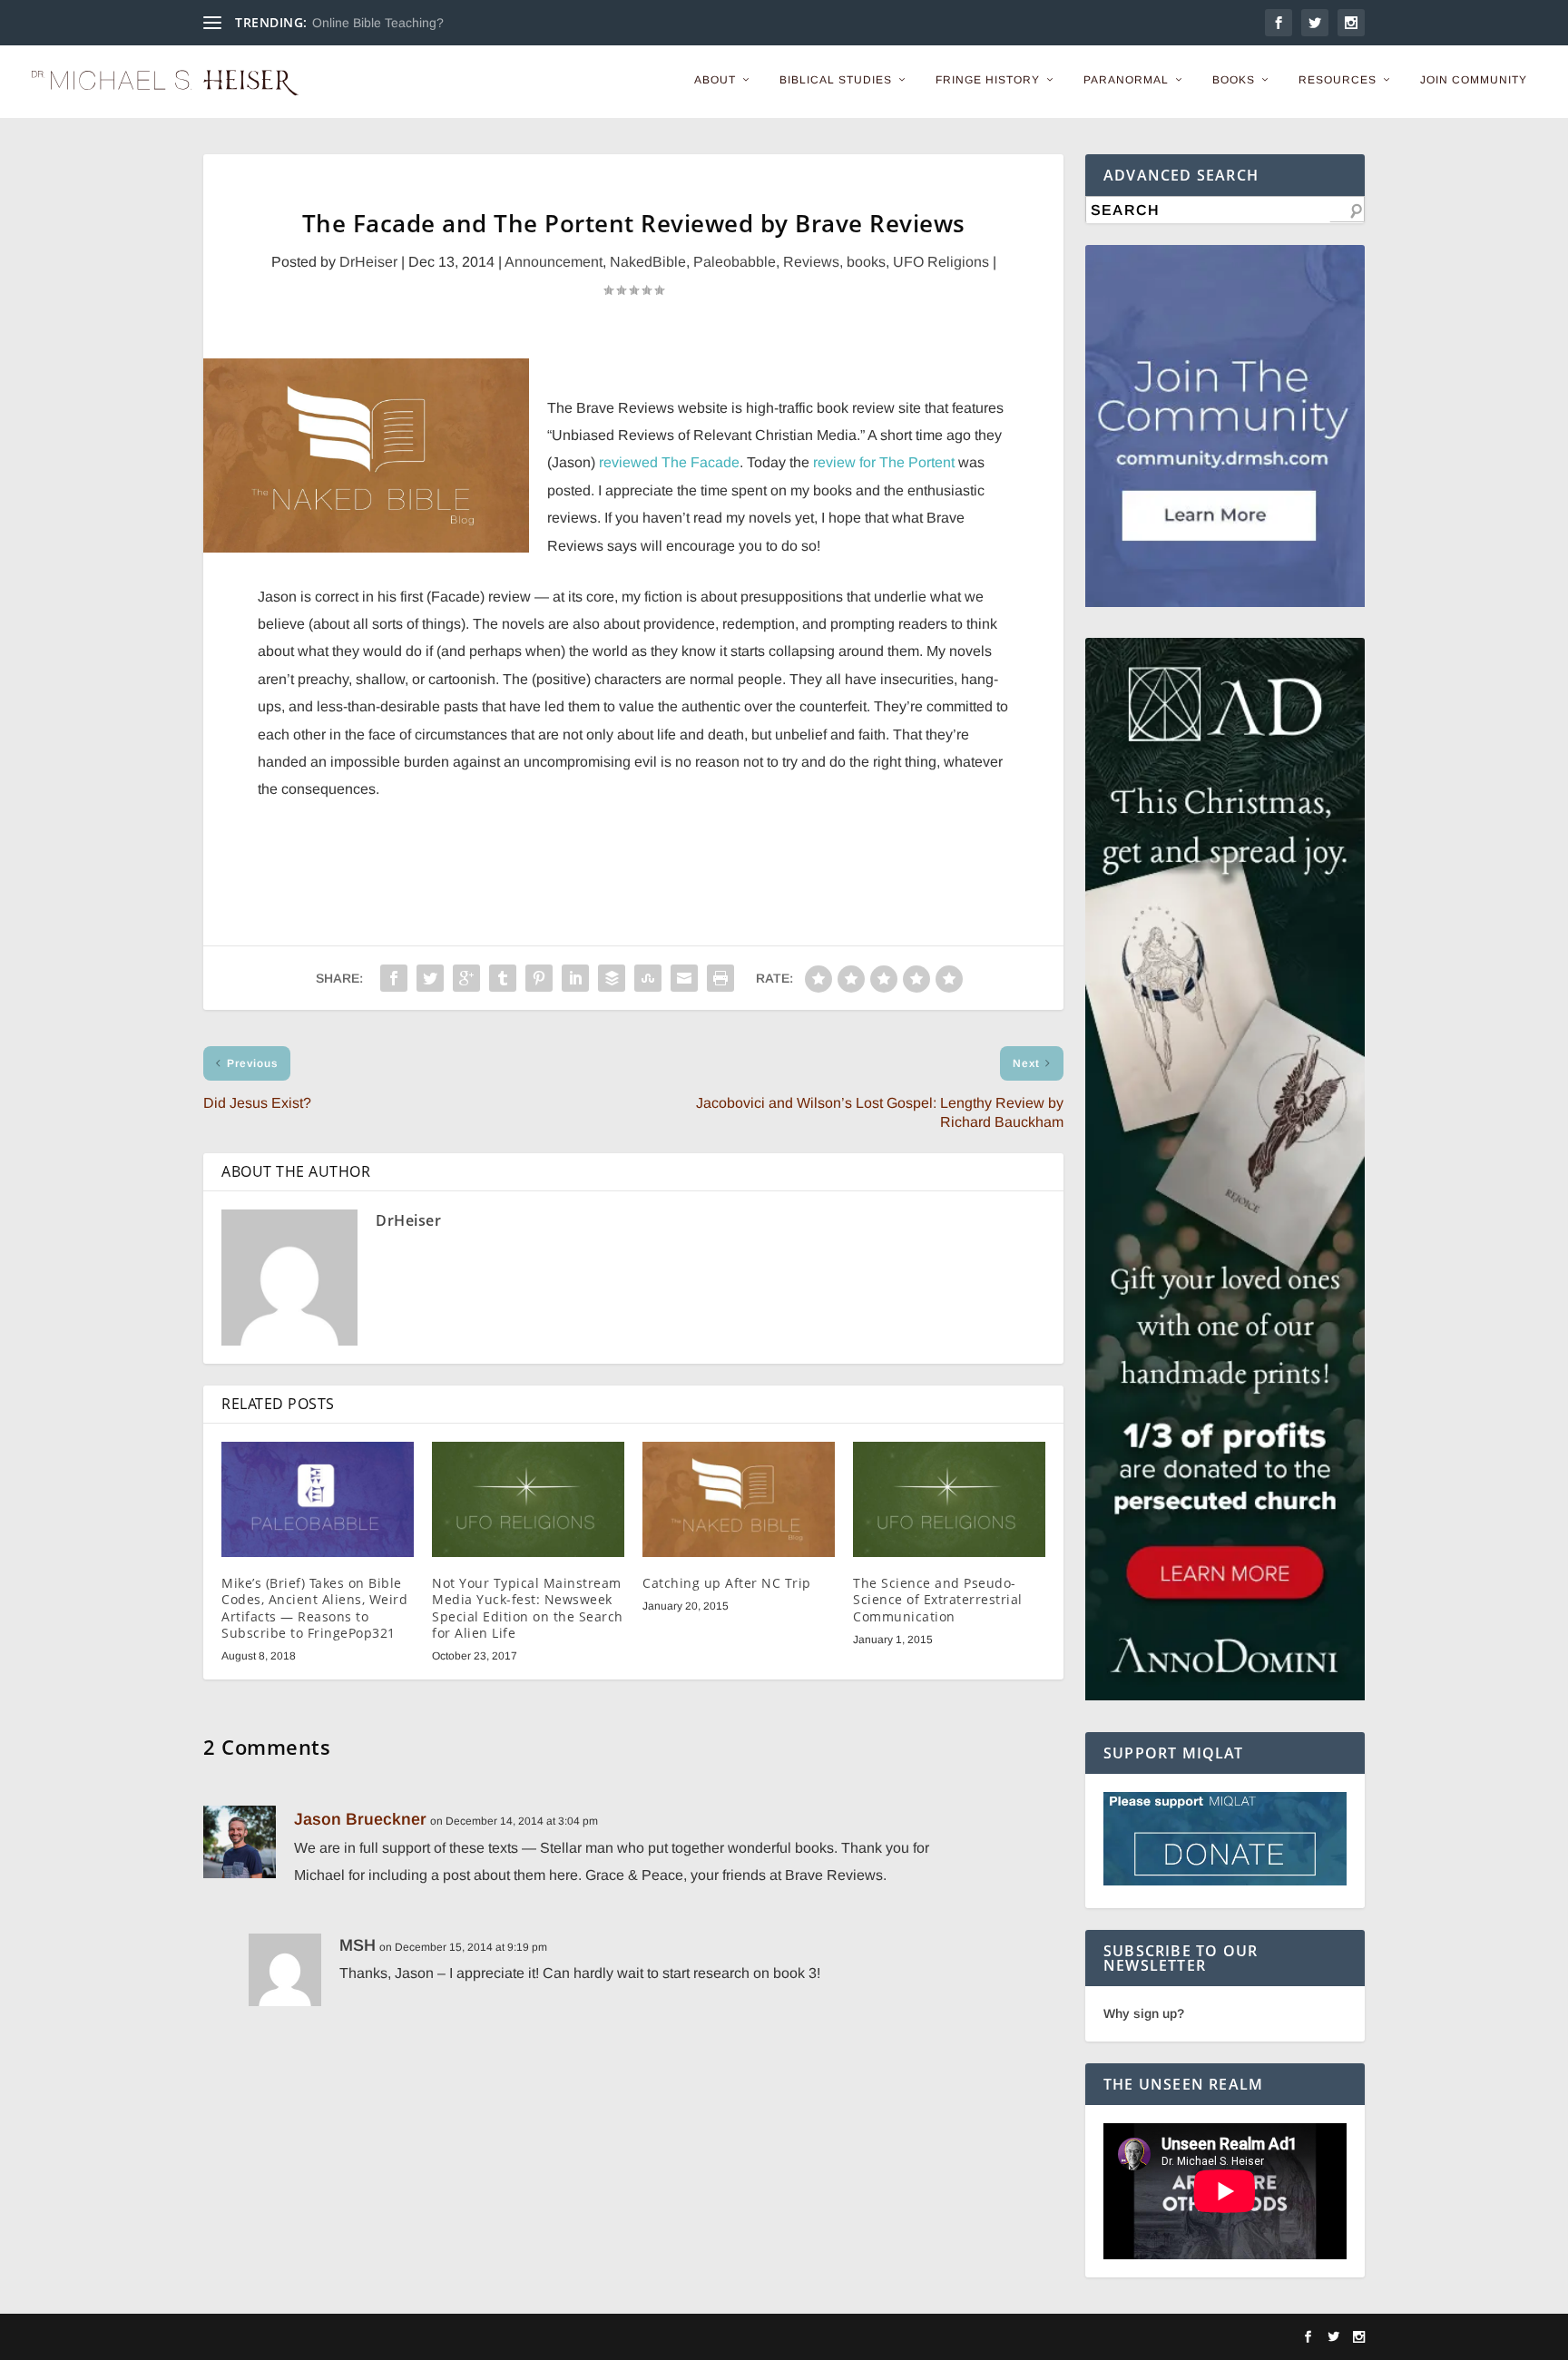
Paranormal (1126, 80)
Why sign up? (1144, 2013)
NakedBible (648, 262)
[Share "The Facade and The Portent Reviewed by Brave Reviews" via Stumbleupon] (648, 978)
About (715, 80)
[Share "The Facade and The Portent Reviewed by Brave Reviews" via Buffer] (612, 978)
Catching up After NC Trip (727, 1583)
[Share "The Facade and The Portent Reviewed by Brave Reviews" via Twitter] (430, 978)
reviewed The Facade (669, 462)
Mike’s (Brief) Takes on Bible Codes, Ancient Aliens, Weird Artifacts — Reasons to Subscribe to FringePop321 (314, 1608)
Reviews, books (834, 262)
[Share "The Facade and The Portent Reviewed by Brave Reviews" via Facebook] (394, 978)
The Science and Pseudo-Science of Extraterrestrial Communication (938, 1599)
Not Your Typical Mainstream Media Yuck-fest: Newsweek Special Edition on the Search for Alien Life (528, 1608)
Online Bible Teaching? (378, 23)
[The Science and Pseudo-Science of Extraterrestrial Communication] (949, 1499)
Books (1234, 80)
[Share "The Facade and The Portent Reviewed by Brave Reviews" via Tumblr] (503, 978)
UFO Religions (941, 262)
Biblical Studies (836, 80)
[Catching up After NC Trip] (739, 1499)
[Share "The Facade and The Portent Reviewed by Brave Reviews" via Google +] (466, 978)
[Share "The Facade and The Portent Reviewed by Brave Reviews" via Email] (684, 978)
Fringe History (988, 80)
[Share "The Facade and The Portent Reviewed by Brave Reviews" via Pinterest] (539, 978)
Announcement (554, 262)
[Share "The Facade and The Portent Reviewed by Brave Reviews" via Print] (720, 978)
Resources (1338, 80)
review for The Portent (884, 462)
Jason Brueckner (360, 1819)
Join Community (1474, 80)
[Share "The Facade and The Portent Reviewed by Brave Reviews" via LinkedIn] (575, 978)
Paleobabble (735, 262)
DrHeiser (368, 262)
